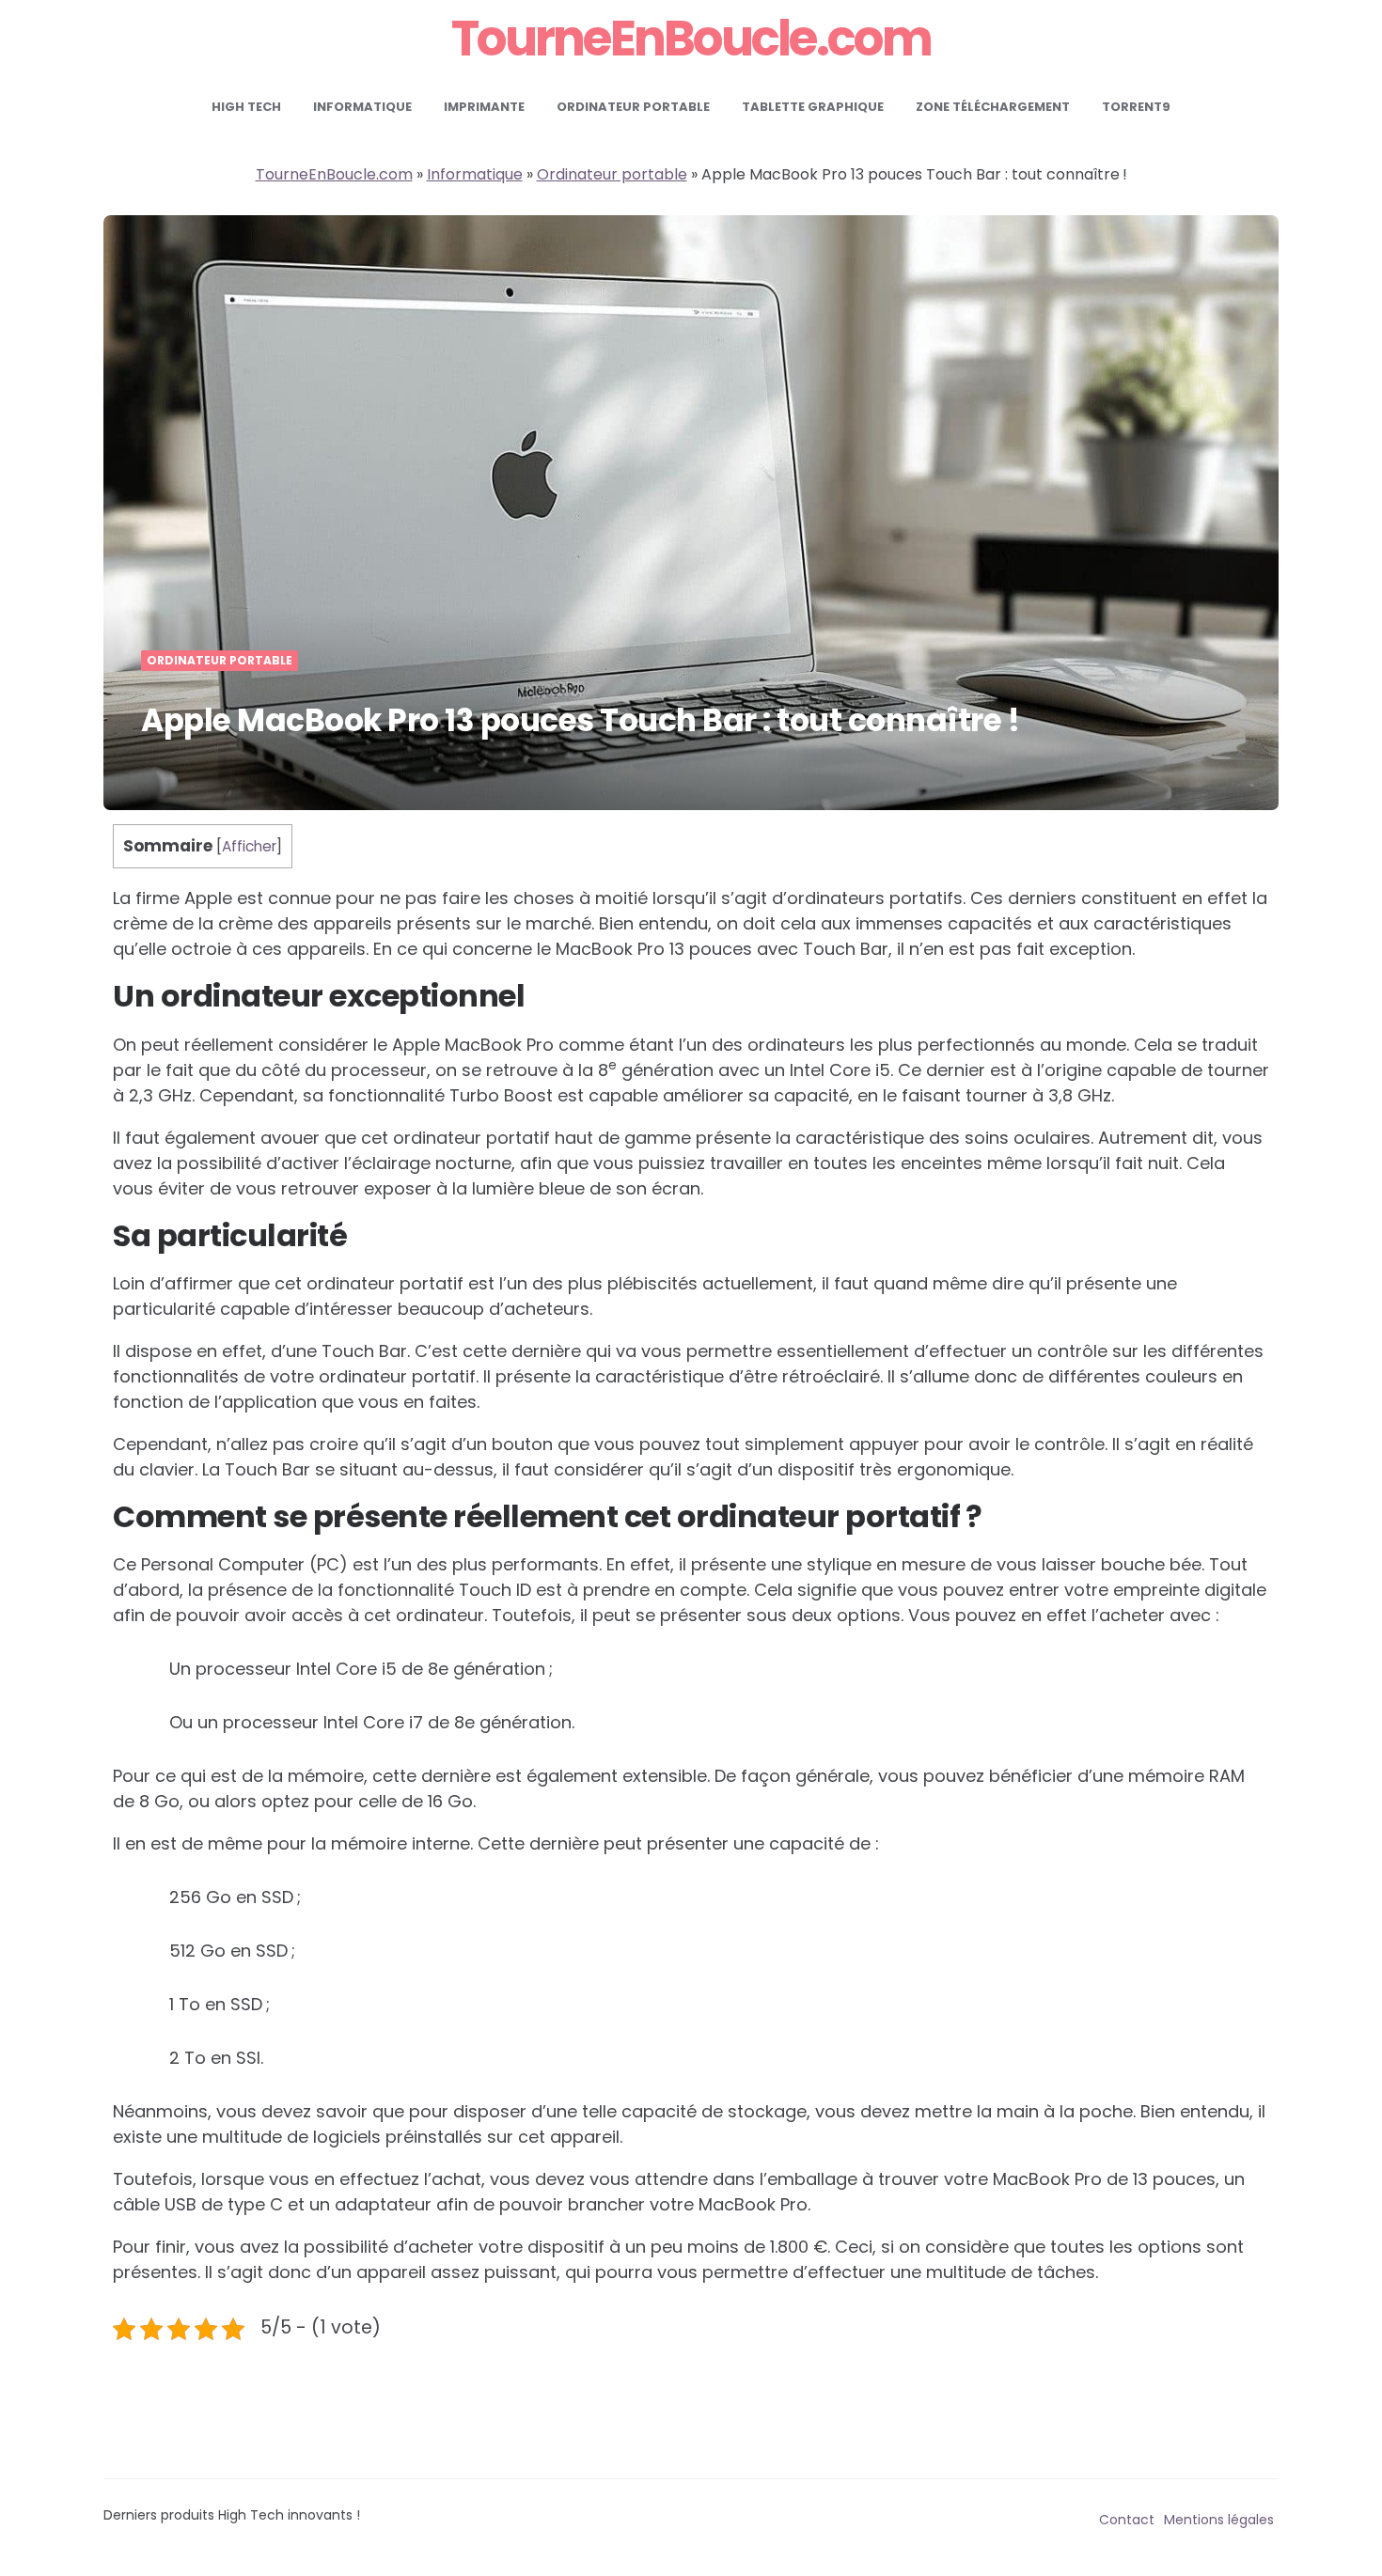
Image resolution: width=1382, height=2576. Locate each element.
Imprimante (484, 107)
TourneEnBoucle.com (691, 39)
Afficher (249, 846)
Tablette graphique (813, 107)
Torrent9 (1136, 107)
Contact (1127, 2520)
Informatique (362, 107)
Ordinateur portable (633, 107)
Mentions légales (1219, 2520)
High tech (246, 107)
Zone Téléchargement (993, 107)
